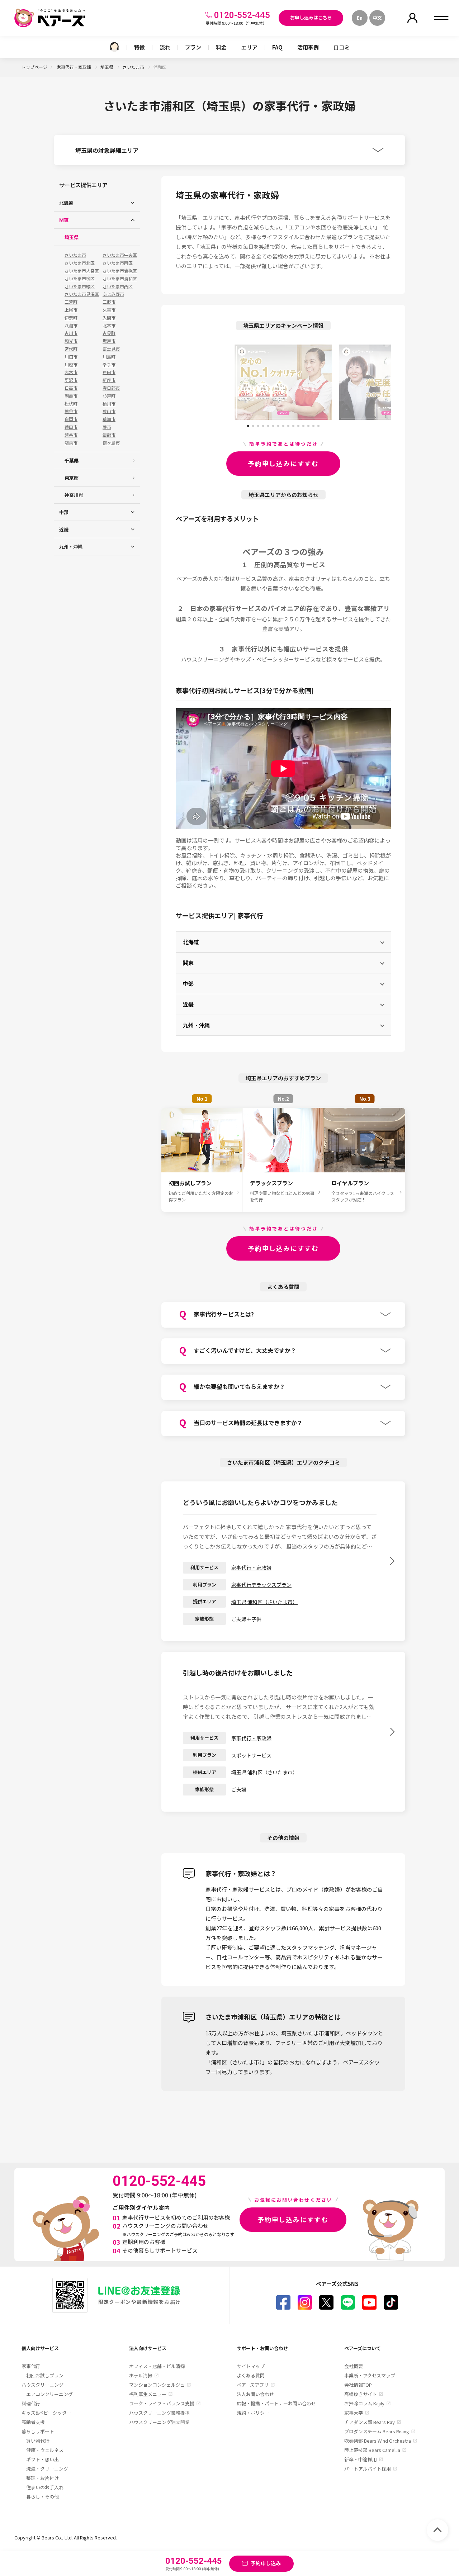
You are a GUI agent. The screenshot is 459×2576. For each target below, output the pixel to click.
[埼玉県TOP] (114, 47)
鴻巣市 (71, 443)
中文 (377, 18)
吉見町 (109, 333)
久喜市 (109, 310)
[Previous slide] (203, 382)
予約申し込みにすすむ (283, 463)
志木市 (71, 372)
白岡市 (71, 419)
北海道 (191, 942)
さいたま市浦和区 (120, 279)
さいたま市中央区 (120, 255)
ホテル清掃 (141, 2375)
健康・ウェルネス (45, 2450)
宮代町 (71, 349)
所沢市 (71, 380)
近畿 (188, 1004)
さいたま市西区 (118, 286)
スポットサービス (251, 1755)
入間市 (109, 318)
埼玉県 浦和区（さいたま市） (264, 1602)
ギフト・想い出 (42, 2459)
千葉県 (72, 461)
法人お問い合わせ (255, 2394)
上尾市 (71, 310)
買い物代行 (38, 2441)
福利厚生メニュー (148, 2394)
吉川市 (71, 333)
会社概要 (354, 2366)
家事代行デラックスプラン (261, 1585)
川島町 (109, 357)
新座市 (109, 380)
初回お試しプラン (45, 2375)
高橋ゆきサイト (361, 2394)
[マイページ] (412, 18)
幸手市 (109, 365)
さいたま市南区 (118, 263)
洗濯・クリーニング (47, 2469)
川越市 (71, 365)
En (360, 18)
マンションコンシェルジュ (157, 2385)
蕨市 (107, 427)
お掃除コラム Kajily (364, 2403)
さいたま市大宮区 (82, 271)
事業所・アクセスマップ (370, 2375)
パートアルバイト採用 (368, 2469)
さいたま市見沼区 (82, 294)
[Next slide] (364, 382)
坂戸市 (109, 341)
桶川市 (109, 404)
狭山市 (109, 411)
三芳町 (71, 302)
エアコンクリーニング (49, 2394)
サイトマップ (251, 2366)
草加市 (109, 419)
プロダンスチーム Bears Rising (377, 2431)
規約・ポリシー (253, 2413)
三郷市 (109, 302)
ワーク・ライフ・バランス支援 (162, 2403)
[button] (248, 423)
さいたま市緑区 (80, 286)
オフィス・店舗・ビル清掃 (157, 2366)
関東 (188, 963)
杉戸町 (109, 396)
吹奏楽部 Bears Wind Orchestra (378, 2441)
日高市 (71, 388)
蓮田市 (71, 427)
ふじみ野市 (113, 294)
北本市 (109, 326)
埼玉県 (107, 67)
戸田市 (109, 372)
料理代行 (31, 2403)
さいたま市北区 (80, 263)
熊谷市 (71, 411)
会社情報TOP (358, 2385)
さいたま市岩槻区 (120, 271)
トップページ (34, 67)
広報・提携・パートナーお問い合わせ (276, 2403)
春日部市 (111, 388)
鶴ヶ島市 (111, 443)
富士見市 (111, 349)
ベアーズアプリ (253, 2385)
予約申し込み (266, 2563)
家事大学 (354, 2413)
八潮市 (71, 326)
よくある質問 (251, 2375)
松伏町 (71, 404)
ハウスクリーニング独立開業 (159, 2422)
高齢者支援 (33, 2422)
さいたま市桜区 (80, 279)
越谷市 (71, 435)
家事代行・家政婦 (74, 67)
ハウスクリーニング (42, 2385)
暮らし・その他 (42, 2497)
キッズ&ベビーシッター (46, 2413)
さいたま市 (134, 67)
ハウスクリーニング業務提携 (159, 2413)
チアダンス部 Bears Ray (370, 2422)
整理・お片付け (42, 2478)
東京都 (72, 478)
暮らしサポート (38, 2431)
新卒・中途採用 (361, 2459)
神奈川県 (74, 495)
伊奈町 (71, 318)
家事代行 (31, 2366)
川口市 (71, 357)
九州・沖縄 (196, 1025)
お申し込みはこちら (311, 17)
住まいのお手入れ (45, 2487)
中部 (188, 983)
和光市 (71, 341)
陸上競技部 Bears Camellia (372, 2450)
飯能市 (109, 435)
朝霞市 (71, 396)
